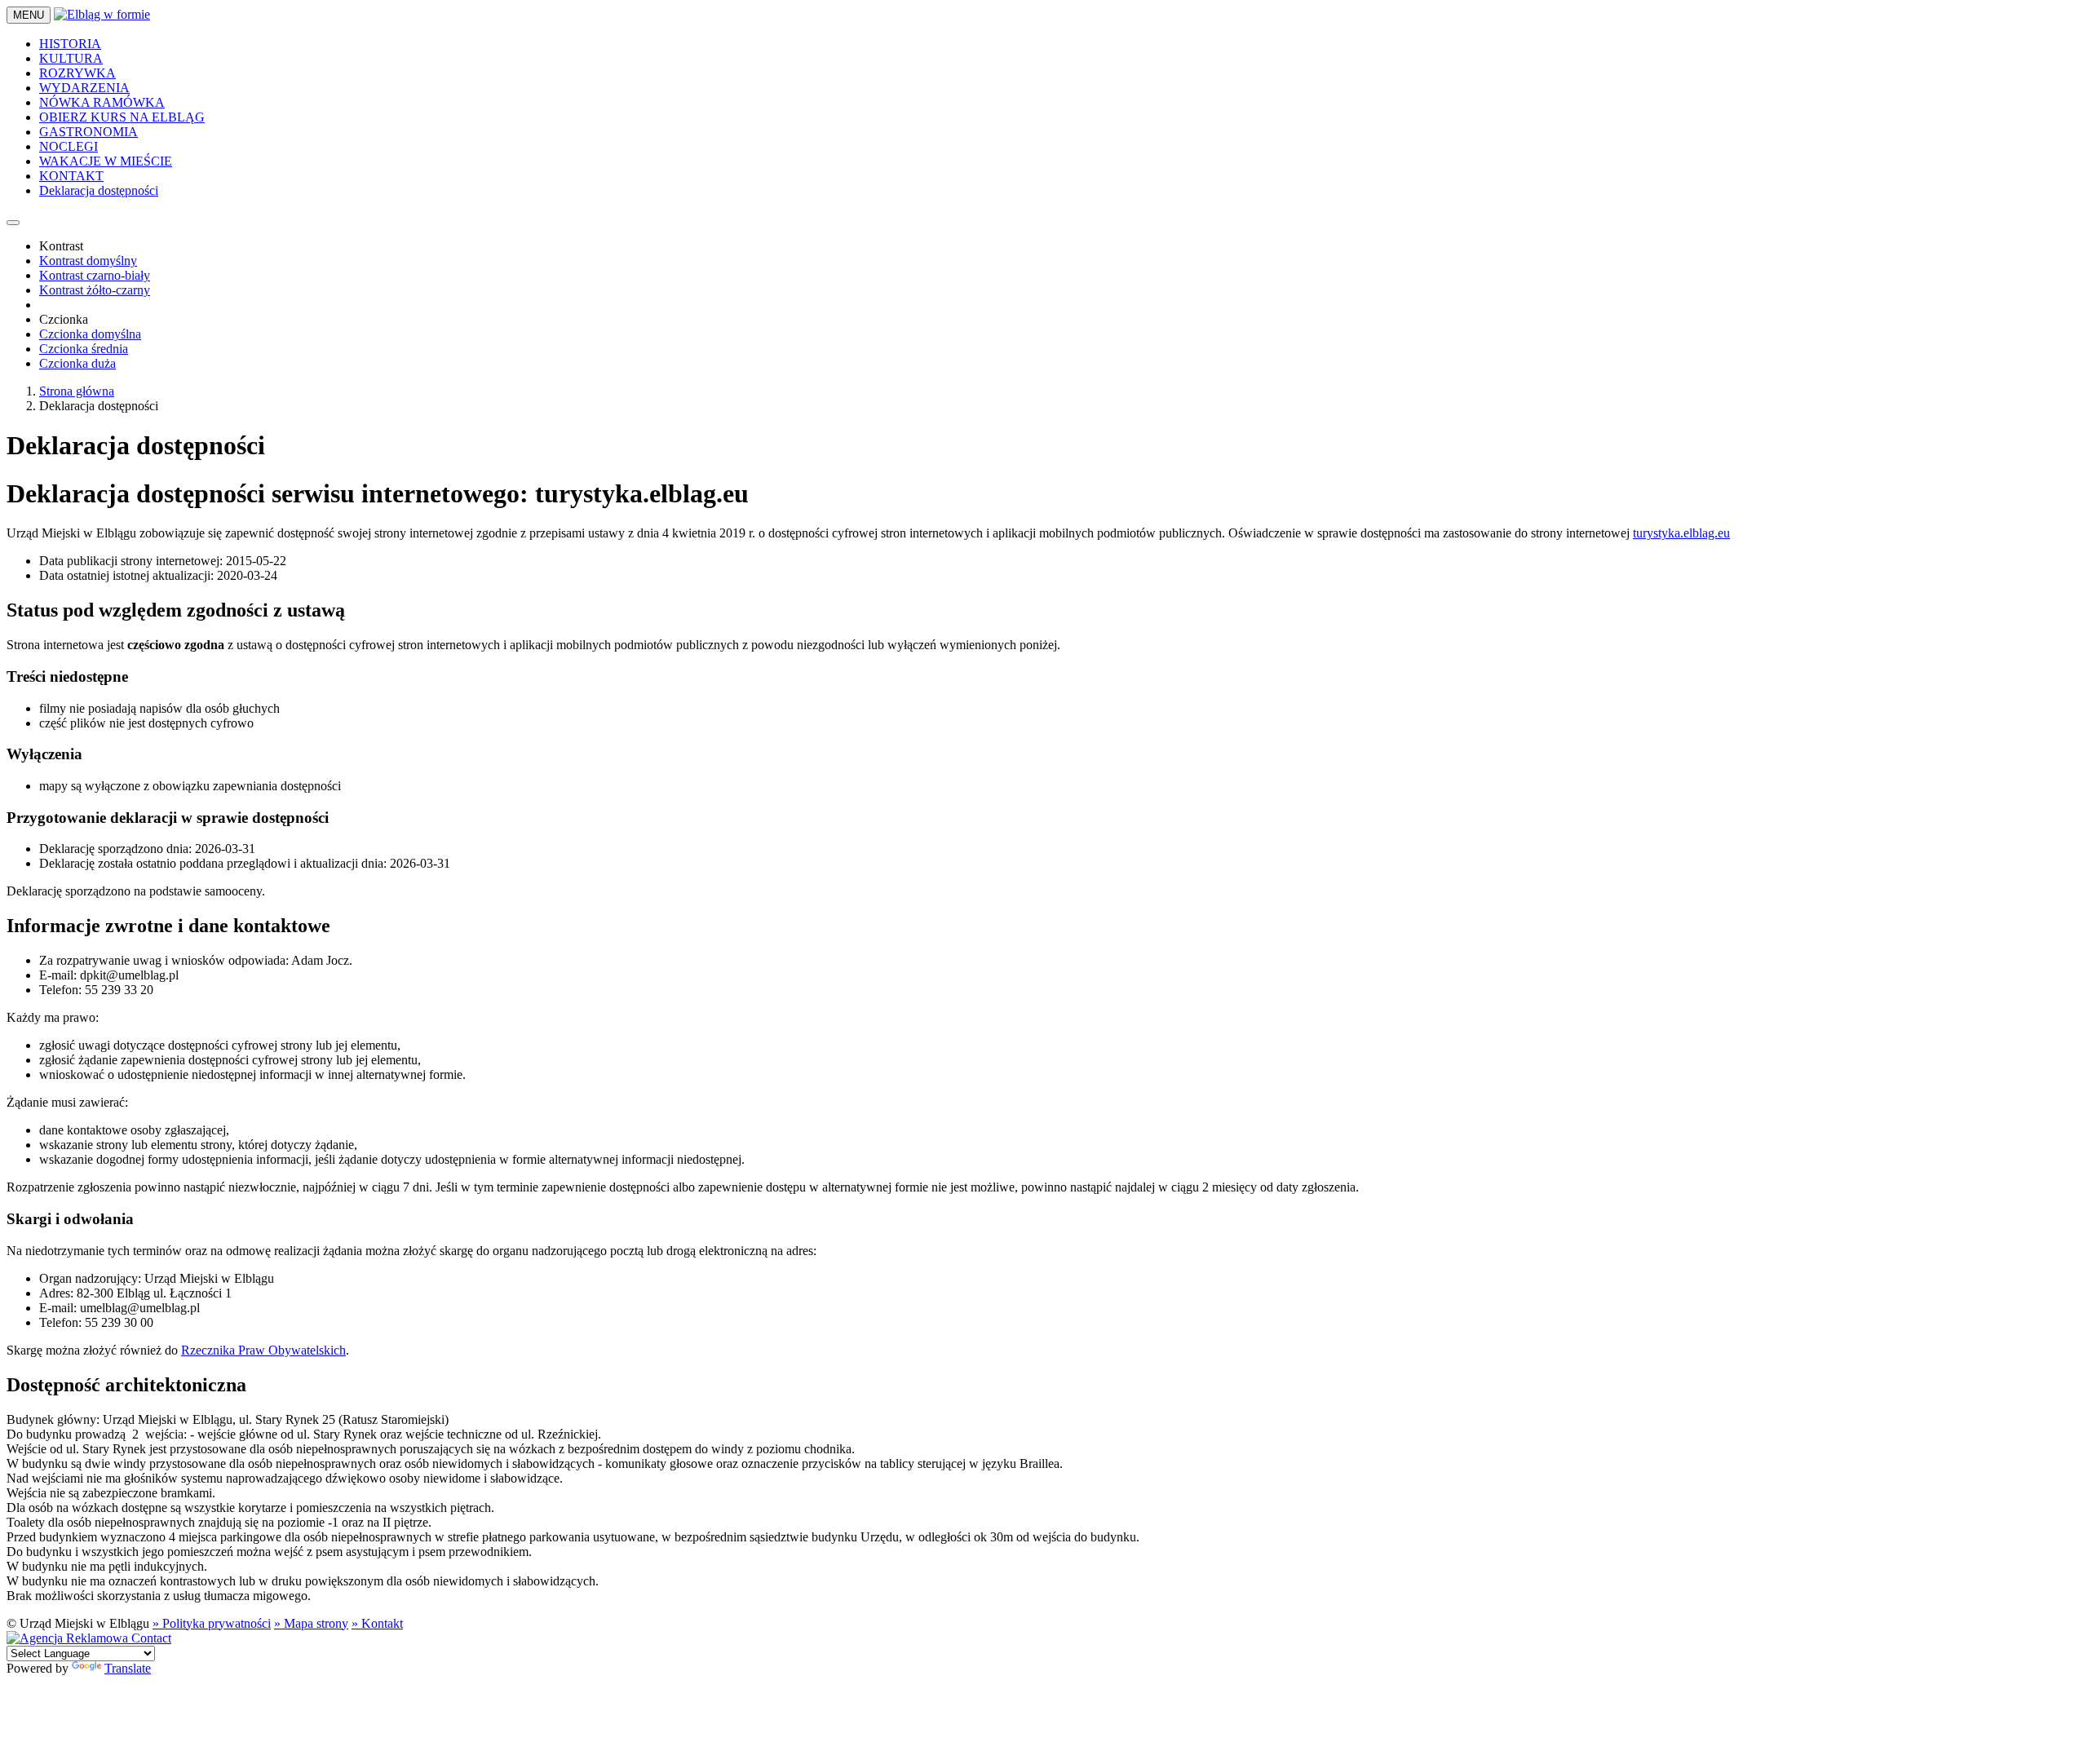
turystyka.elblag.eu (1681, 533)
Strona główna (77, 391)
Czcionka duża (77, 363)
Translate (128, 1668)
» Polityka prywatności (212, 1623)
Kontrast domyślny (88, 261)
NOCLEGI (69, 146)
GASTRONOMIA (88, 132)
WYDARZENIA (84, 88)
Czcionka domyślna (90, 334)
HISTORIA (70, 44)
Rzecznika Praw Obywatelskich (263, 1350)
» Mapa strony (311, 1623)
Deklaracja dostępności (99, 190)
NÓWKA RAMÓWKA (102, 102)
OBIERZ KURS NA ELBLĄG (122, 117)
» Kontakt (377, 1623)
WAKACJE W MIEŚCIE (106, 161)
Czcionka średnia (84, 349)
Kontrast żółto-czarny (95, 290)
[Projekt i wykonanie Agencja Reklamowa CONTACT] (89, 1638)
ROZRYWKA (77, 73)
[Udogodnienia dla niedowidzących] (13, 223)
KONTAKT (71, 176)
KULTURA (71, 58)
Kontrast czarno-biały (95, 275)
